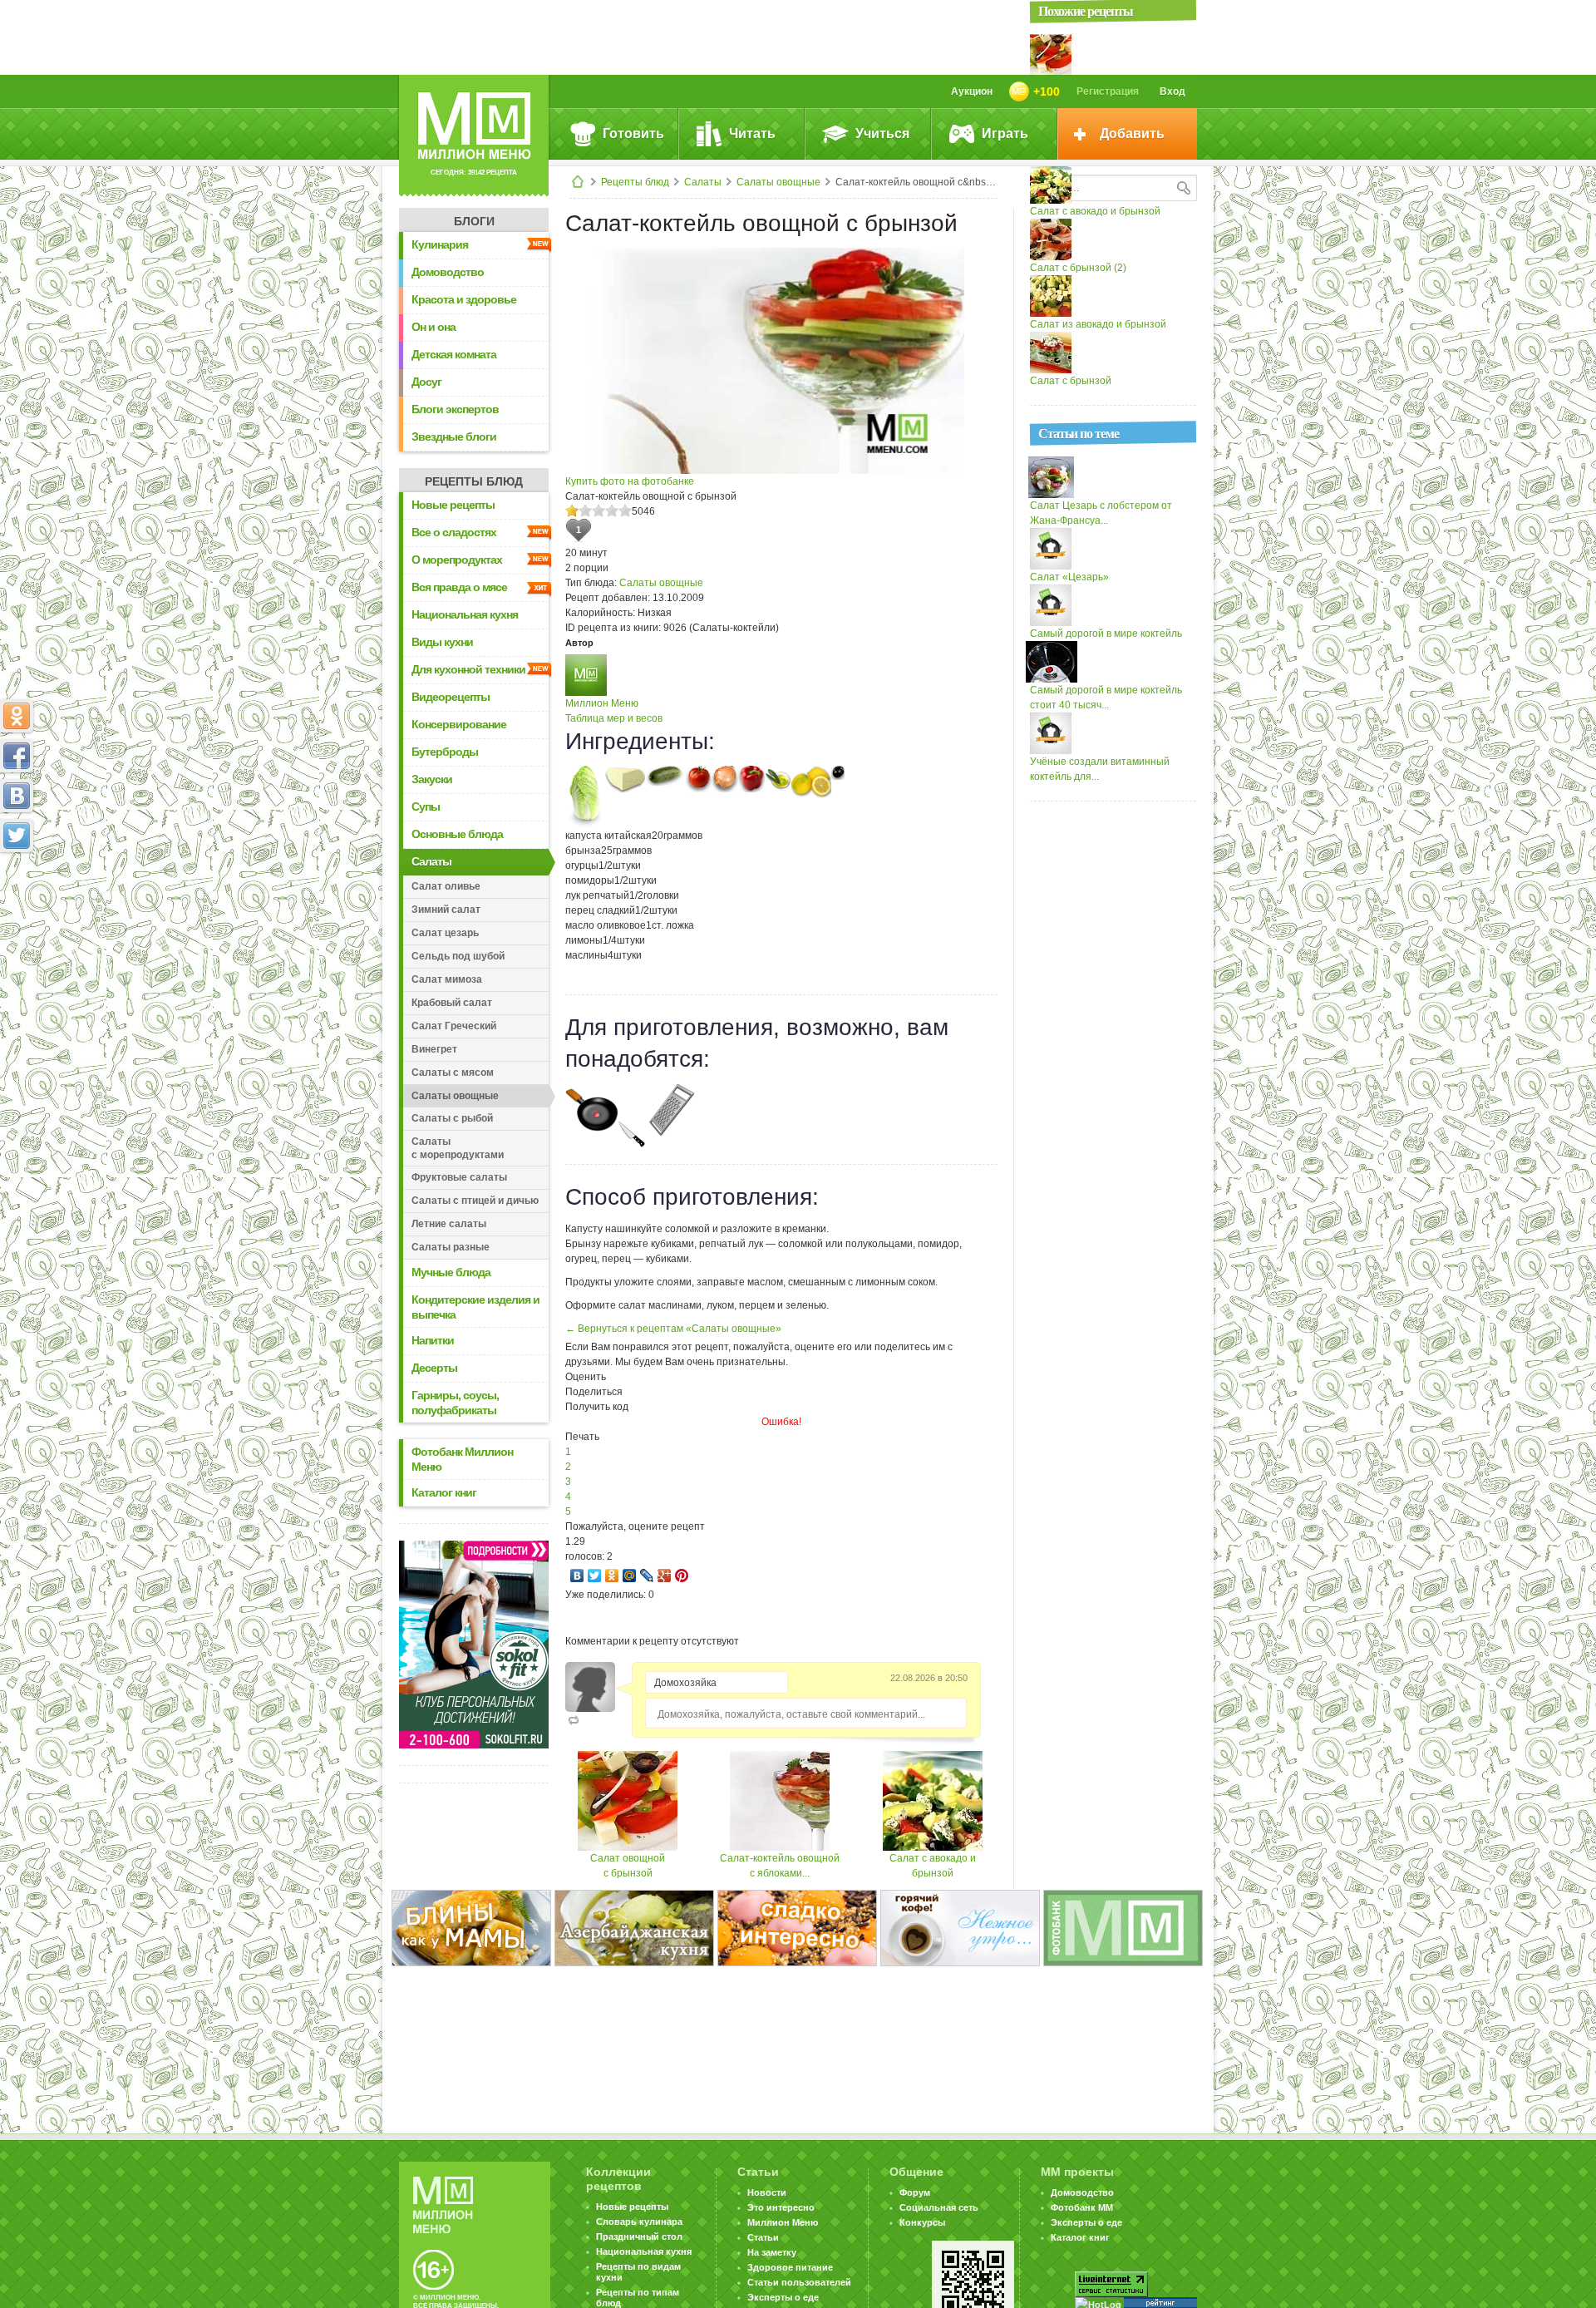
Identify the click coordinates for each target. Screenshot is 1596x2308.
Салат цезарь (445, 933)
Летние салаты (449, 1224)
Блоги (474, 221)
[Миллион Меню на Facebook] (17, 756)
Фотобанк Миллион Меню (462, 1459)
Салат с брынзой (1071, 381)
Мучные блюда (451, 1272)
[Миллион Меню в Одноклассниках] (17, 716)
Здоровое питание (790, 2267)
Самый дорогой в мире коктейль (1106, 634)
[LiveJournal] (647, 1576)
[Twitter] (595, 1576)
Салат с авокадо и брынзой (1095, 211)
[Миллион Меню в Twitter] (17, 836)
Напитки (433, 1340)
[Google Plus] (665, 1576)
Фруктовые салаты (459, 1177)
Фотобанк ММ (1082, 2207)
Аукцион (972, 91)
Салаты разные (451, 1247)
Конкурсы (922, 2222)
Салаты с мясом (453, 1073)
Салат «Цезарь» (1069, 577)
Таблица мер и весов (614, 718)
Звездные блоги (454, 436)
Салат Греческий (454, 1026)
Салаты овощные (778, 182)
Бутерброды (445, 752)
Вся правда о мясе (459, 587)
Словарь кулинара (639, 2222)
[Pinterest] (682, 1576)
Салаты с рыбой (452, 1118)
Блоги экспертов (455, 409)
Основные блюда (457, 834)
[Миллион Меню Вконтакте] (17, 796)
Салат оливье (446, 886)
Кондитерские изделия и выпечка (475, 1307)
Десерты (434, 1368)
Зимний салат (446, 910)
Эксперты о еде (783, 2297)
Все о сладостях (454, 532)
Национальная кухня (465, 614)
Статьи (763, 2237)
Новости (767, 2192)
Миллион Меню (602, 703)
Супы (426, 806)
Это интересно (781, 2207)
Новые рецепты (453, 505)
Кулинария (440, 244)
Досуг (426, 382)
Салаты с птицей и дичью (475, 1201)
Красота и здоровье (464, 299)
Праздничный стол (639, 2236)
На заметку (772, 2252)
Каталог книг (444, 1492)
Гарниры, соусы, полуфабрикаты (455, 1403)
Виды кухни (442, 642)
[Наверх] (17, 909)
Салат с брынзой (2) (1078, 268)
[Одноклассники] (612, 1576)
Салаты (703, 182)
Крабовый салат (452, 1003)
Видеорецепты (451, 697)
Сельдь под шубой (458, 956)
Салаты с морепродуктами (458, 1148)
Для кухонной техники (468, 669)
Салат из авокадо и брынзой (1098, 324)
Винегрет (434, 1049)
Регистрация (1108, 91)
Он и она (433, 327)
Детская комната (454, 354)
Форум (915, 2192)
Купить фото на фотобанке (630, 481)
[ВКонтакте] (577, 1576)
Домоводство (448, 272)
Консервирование (459, 724)
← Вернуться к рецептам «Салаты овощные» (673, 1329)
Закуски (432, 779)
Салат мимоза (447, 979)
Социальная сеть (939, 2207)
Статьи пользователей (799, 2282)
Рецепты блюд (635, 182)
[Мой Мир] (630, 1576)
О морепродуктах (457, 560)
